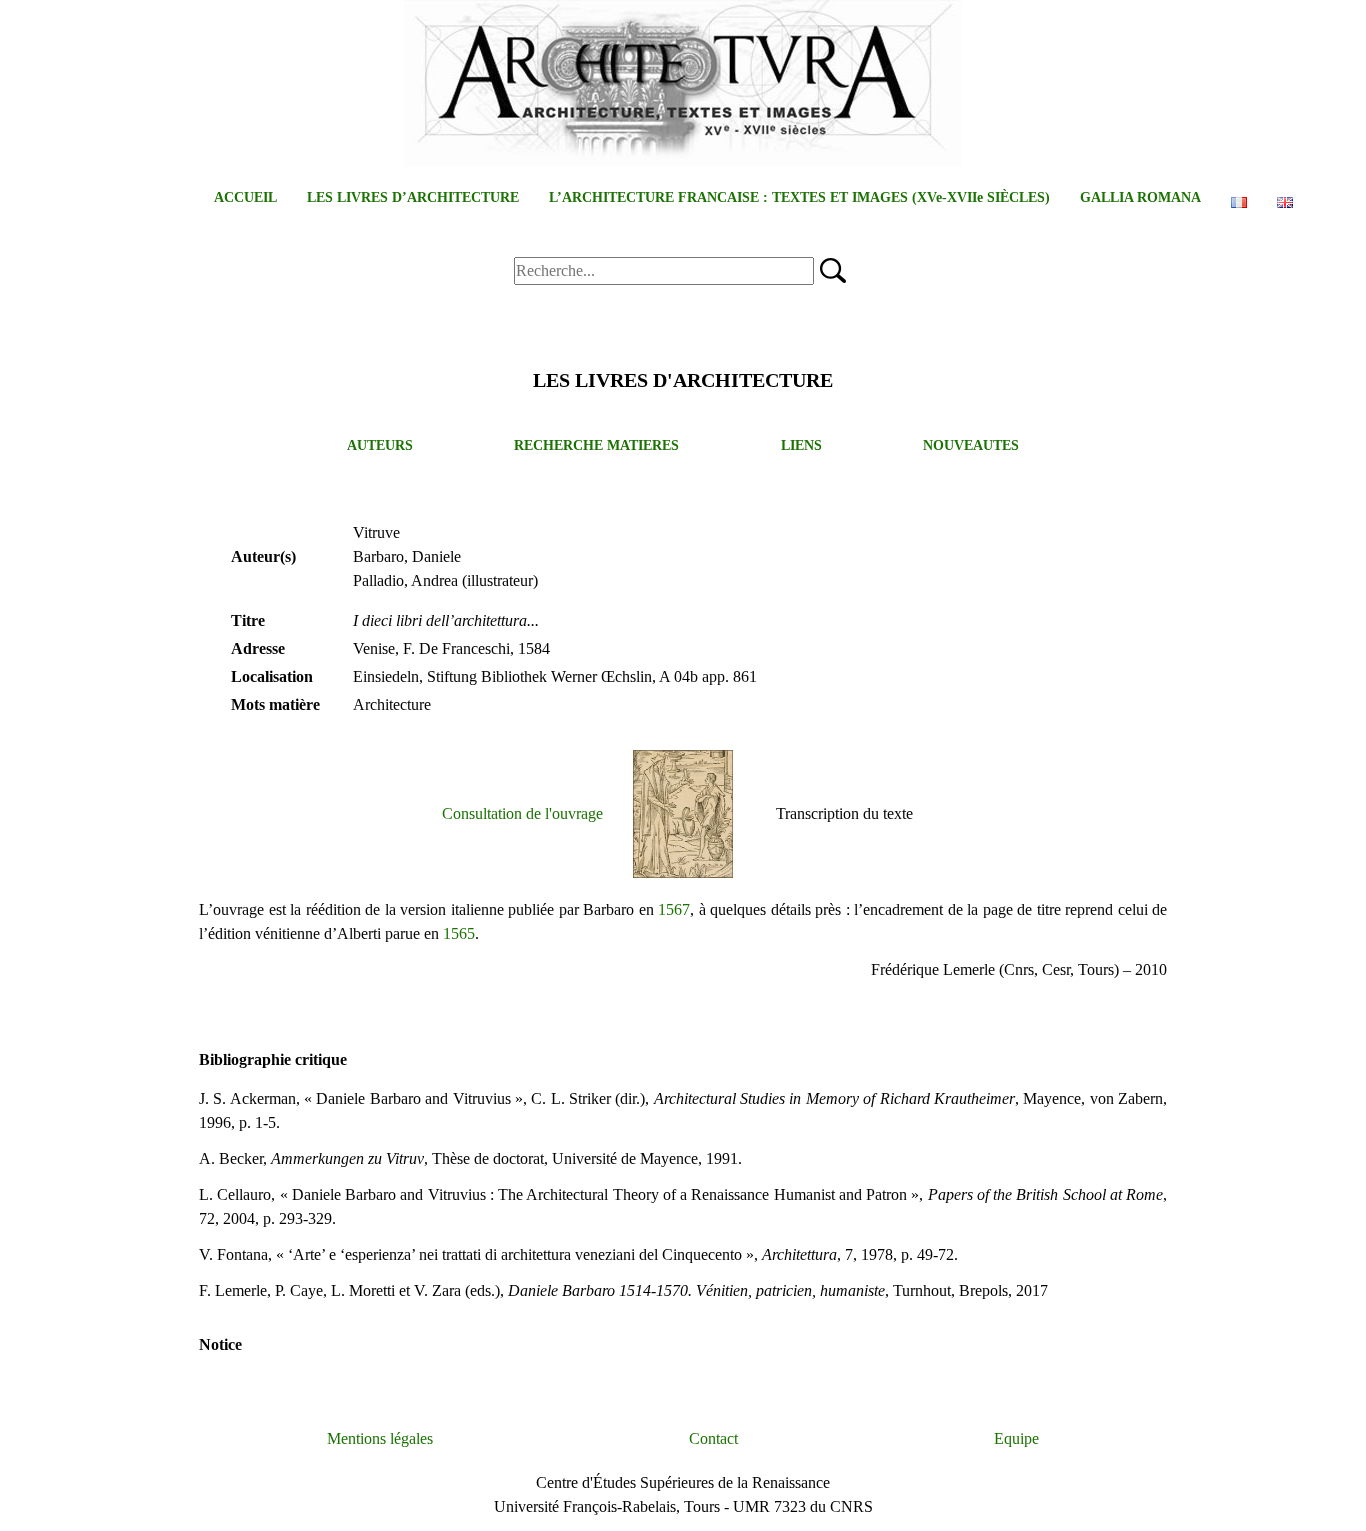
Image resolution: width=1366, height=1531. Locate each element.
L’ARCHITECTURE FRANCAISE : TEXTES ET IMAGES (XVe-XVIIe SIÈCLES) (799, 197)
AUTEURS (380, 445)
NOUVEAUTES (971, 445)
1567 (674, 909)
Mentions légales (380, 1438)
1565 (459, 933)
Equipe (1016, 1438)
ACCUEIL (245, 197)
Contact (713, 1438)
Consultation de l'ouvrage (522, 813)
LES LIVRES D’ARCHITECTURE (413, 197)
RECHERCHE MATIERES (596, 445)
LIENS (801, 445)
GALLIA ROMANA (1140, 197)
